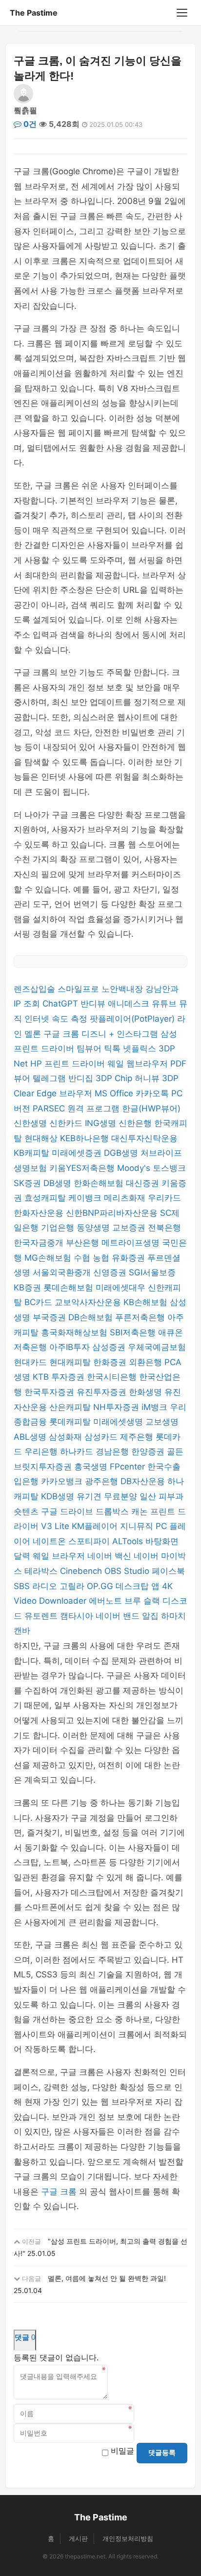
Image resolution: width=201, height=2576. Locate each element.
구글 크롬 (62, 1034)
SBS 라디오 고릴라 (50, 1586)
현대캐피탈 (71, 1362)
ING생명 (102, 1123)
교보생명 (162, 1422)
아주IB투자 (71, 1347)
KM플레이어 (96, 1526)
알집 (151, 1616)
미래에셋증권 (78, 1153)
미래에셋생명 (119, 1422)
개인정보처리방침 (128, 2538)
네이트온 (50, 1541)
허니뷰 (148, 1078)
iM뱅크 (156, 1407)
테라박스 (42, 1571)
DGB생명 (122, 1153)
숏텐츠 (27, 1511)
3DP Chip (115, 1078)
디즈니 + (99, 1034)
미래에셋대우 (122, 1288)
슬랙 (153, 1601)
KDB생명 (59, 1496)
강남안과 (162, 989)
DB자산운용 (144, 1481)
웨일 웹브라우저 (139, 1064)
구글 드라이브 (68, 1511)
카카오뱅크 (63, 1481)
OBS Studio (128, 1571)
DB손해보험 (92, 1317)
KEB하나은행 (86, 1138)
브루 (134, 1601)
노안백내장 (123, 989)
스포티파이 (90, 1541)
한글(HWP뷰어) (151, 1108)
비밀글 (122, 2451)
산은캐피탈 (71, 1407)
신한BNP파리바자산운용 (113, 1213)
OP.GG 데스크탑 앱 (124, 1586)
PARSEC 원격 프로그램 (77, 1108)
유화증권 (130, 1258)
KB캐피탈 (33, 1153)
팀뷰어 (90, 1048)
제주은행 (138, 1437)
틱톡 (113, 1048)
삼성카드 (102, 1437)
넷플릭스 (141, 1048)
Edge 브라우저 (66, 1093)
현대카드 (31, 1362)
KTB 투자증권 (60, 1377)
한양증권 (149, 1451)
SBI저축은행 (134, 1332)
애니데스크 (130, 1004)
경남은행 (113, 1451)
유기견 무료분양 (108, 1496)
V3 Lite (56, 1526)
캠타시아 (78, 1616)
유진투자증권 (103, 1392)
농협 (102, 1258)
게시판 (78, 2538)
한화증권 (111, 1362)
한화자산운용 (40, 1213)
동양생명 (94, 1228)
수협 (83, 1258)
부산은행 (84, 1243)
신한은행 (136, 1123)
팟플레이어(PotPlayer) (133, 1019)
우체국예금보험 (157, 1347)
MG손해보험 (49, 1258)
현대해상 (42, 1138)
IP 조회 (28, 1004)
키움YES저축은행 (83, 1168)
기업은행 (59, 1228)
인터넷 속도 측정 (57, 1019)
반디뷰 (94, 1004)
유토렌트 (42, 1616)
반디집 (82, 1078)
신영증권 (111, 1272)
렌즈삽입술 (36, 989)
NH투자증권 (117, 1407)
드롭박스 (113, 1511)
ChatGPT (61, 1004)
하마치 (173, 1616)
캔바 (22, 1630)
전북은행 (164, 1228)
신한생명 (31, 1123)
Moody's (135, 1168)
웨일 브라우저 (60, 1556)
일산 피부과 (161, 1496)
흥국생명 (92, 1467)
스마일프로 (80, 989)
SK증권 (29, 1183)
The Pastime (34, 13)
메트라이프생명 (132, 1243)
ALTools (129, 1541)
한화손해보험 (100, 1183)
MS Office (115, 1093)
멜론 (34, 1034)
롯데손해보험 (70, 1288)
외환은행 (147, 1362)
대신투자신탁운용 (144, 1138)
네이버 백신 (111, 1556)
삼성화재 (67, 1437)
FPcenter (129, 1467)
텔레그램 (50, 1078)
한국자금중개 (40, 1243)
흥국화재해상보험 (75, 1332)
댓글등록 (162, 2453)
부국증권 (50, 1317)
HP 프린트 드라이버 (69, 1064)
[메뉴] (182, 13)
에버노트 (107, 1601)
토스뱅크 (169, 1168)
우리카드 (164, 1198)
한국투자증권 (50, 1392)
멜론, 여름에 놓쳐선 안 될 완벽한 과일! (107, 2278)
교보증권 (130, 1228)
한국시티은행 (113, 1377)
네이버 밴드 (119, 1616)
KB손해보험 (147, 1302)
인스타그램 (139, 1034)
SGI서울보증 (152, 1272)
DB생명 (59, 1183)
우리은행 (42, 1451)
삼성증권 (110, 1347)
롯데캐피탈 (71, 1422)
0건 (29, 124)
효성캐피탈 (46, 1198)
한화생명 (147, 1392)
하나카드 (78, 1451)
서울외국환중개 (63, 1272)
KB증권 (29, 1288)
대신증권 (144, 1183)
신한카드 (67, 1123)
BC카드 (40, 1302)
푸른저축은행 (141, 1317)
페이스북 (168, 1571)
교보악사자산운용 (89, 1302)
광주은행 (103, 1481)
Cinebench (82, 1571)
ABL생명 (31, 1437)
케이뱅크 (86, 1198)
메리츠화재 (126, 1198)
